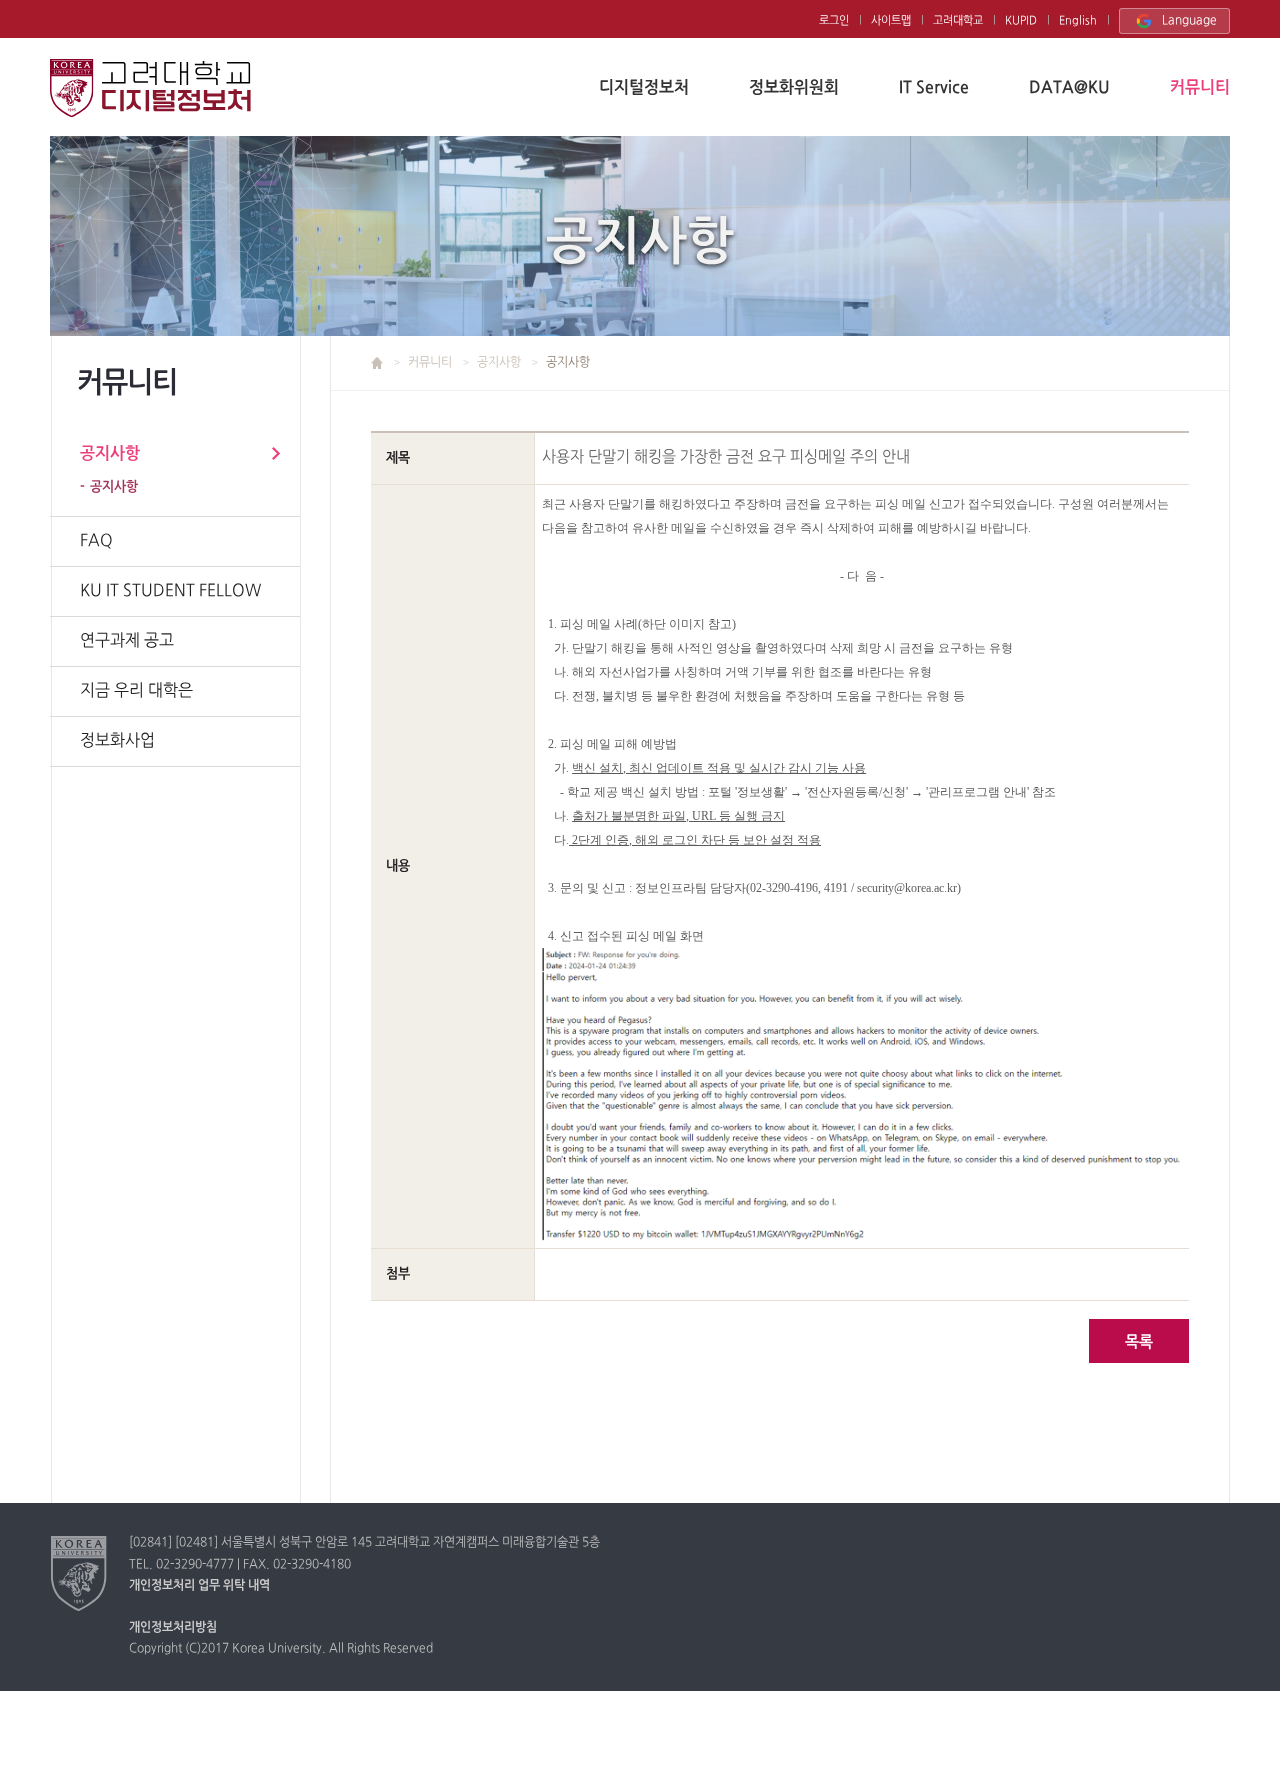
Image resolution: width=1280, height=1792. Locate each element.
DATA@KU (1069, 88)
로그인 (834, 21)
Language (1189, 21)
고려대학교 (958, 21)
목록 (1139, 1342)
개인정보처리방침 (173, 1628)
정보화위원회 (794, 88)
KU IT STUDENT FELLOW (170, 591)
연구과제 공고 (127, 641)
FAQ (96, 541)
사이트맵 (891, 21)
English (1078, 21)
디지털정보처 (644, 88)
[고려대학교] (79, 1573)
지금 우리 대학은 (136, 691)
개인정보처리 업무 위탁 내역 (199, 1586)
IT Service (934, 88)
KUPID (1021, 21)
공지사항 (110, 454)
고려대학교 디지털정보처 (151, 88)
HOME (388, 363)
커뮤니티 (1200, 88)
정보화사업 (117, 741)
